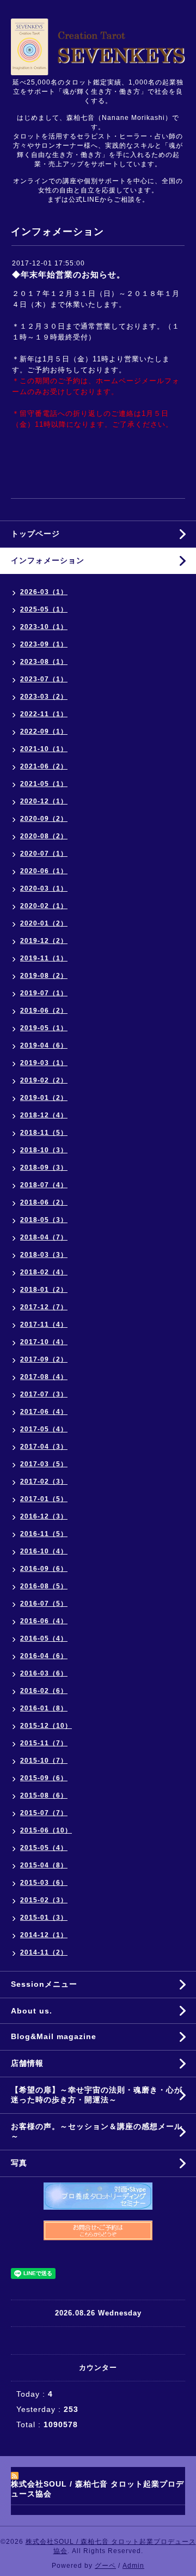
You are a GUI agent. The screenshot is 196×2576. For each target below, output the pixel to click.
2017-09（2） (44, 1359)
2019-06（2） (44, 1011)
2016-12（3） (44, 1516)
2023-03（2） (44, 697)
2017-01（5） (44, 1499)
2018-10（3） (44, 1150)
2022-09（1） (44, 731)
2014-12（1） (44, 1935)
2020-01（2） (44, 923)
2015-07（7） (44, 1813)
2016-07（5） (44, 1604)
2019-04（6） (44, 1045)
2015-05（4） (44, 1848)
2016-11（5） (44, 1534)
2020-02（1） (44, 906)
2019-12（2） (44, 941)
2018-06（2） (44, 1202)
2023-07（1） (44, 679)
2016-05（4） (44, 1638)
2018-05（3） (44, 1220)
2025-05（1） (44, 609)
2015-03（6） (44, 1883)
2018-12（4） (44, 1115)
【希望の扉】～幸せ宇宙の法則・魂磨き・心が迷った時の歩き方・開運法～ (97, 2095)
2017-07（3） (44, 1394)
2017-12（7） (44, 1307)
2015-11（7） (44, 1743)
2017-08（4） (44, 1377)
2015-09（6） (44, 1778)
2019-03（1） (44, 1063)
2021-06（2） (44, 766)
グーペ (105, 2566)
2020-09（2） (44, 819)
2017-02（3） (44, 1481)
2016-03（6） (44, 1673)
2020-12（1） (44, 801)
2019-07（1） (44, 993)
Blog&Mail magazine (58, 2036)
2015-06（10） (46, 1830)
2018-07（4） (44, 1185)
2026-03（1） (44, 592)
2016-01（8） (44, 1708)
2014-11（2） (44, 1952)
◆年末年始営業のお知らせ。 (69, 274)
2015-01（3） (44, 1918)
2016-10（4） (44, 1551)
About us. (32, 2011)
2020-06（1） (44, 871)
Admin (133, 2566)
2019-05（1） (44, 1028)
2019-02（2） (44, 1080)
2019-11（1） (44, 958)
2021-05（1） (44, 784)
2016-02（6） (44, 1691)
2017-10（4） (44, 1342)
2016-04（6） (44, 1656)
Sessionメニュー (44, 1984)
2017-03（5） (44, 1464)
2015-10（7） (44, 1761)
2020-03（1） (44, 888)
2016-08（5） (44, 1586)
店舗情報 (27, 2063)
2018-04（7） (44, 1237)
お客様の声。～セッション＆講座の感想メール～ (97, 2131)
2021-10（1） (44, 749)
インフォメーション (48, 560)
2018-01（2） (44, 1290)
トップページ (35, 534)
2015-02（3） (44, 1900)
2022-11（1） (44, 714)
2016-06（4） (44, 1621)
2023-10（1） (44, 627)
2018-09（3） (44, 1168)
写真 (19, 2163)
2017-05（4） (44, 1429)
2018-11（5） (44, 1133)
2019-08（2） (44, 976)
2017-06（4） (44, 1412)
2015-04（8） (44, 1865)
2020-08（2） (44, 836)
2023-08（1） (44, 662)
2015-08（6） (44, 1795)
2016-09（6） (44, 1569)
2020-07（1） (44, 854)
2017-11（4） (44, 1325)
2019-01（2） (44, 1098)
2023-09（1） (44, 644)
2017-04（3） (44, 1447)
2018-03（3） (44, 1255)
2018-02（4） (44, 1272)
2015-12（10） (46, 1726)
